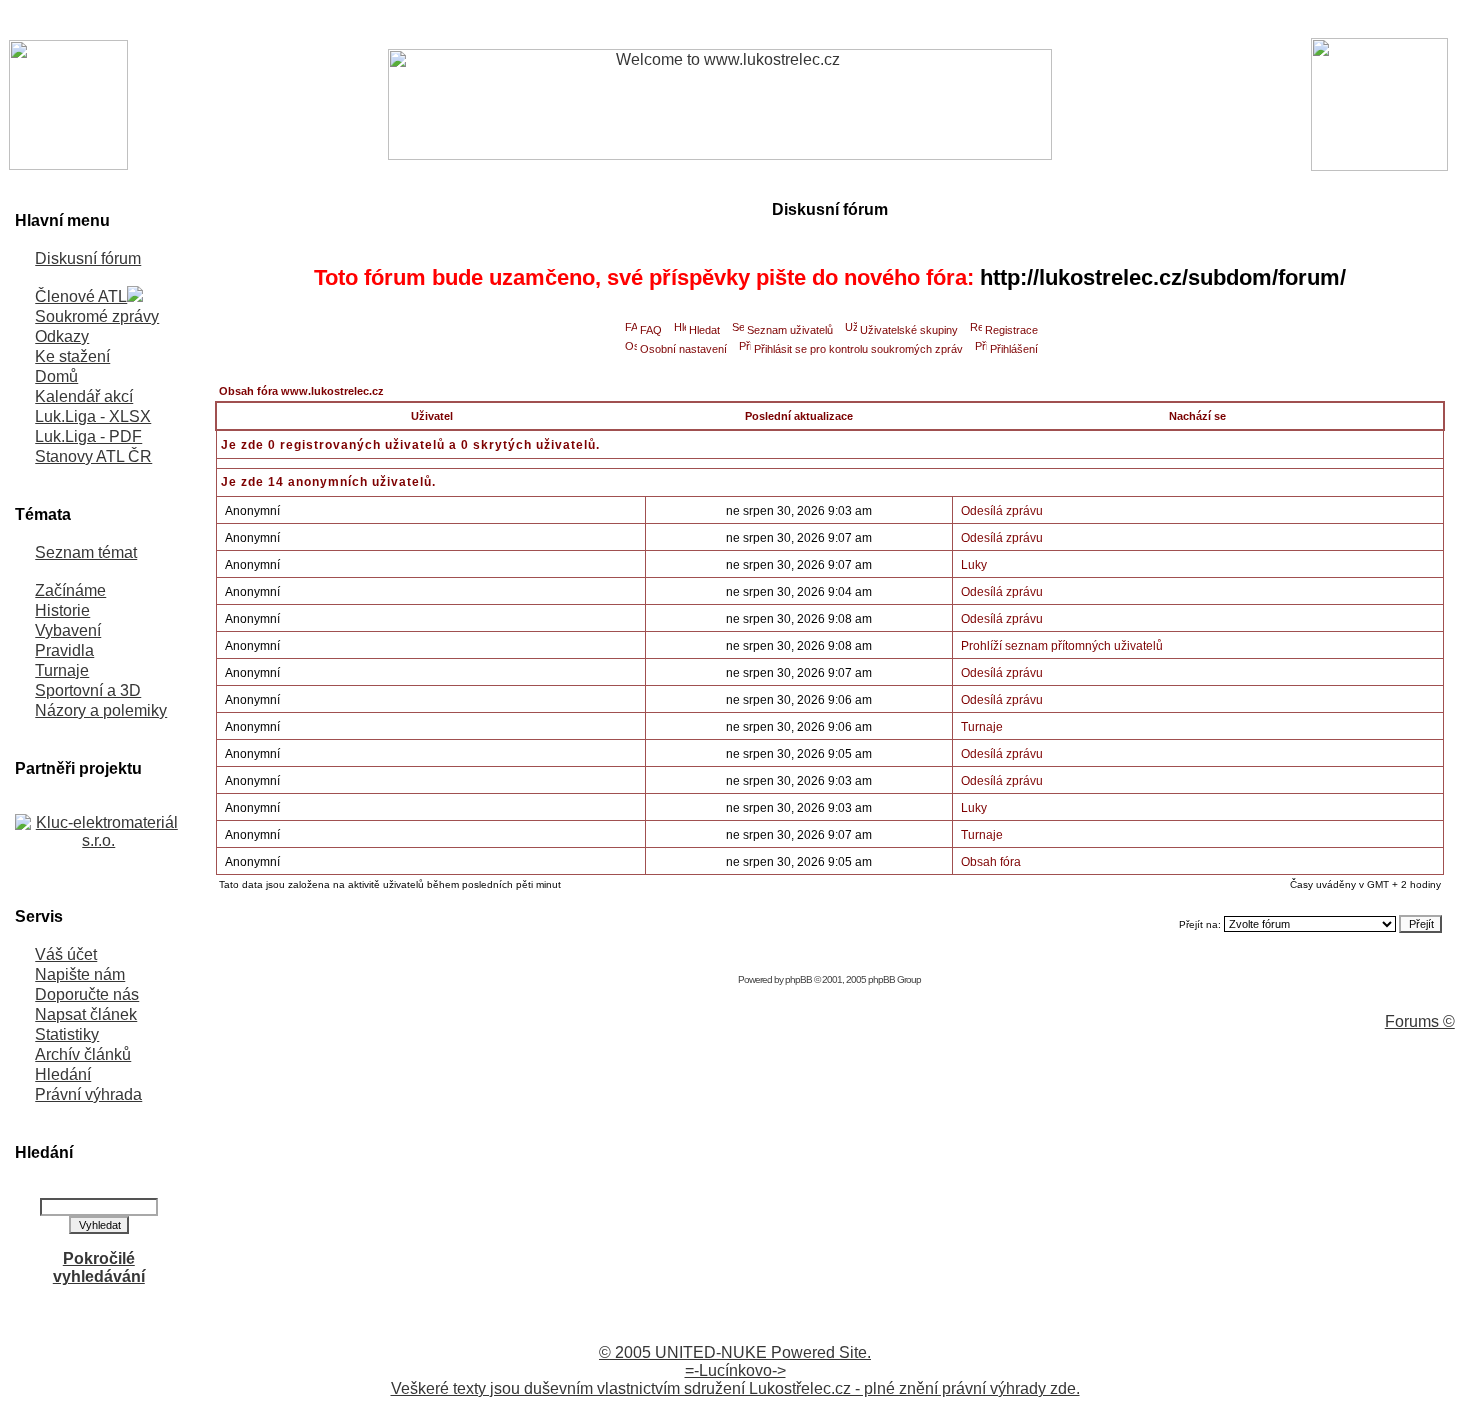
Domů (56, 376)
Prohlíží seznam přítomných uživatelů (1062, 646)
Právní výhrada (88, 1094)
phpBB (798, 979)
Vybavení (68, 630)
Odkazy (62, 336)
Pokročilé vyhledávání (99, 1267)
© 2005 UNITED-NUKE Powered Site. (735, 1352)
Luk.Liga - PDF (88, 436)
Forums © (1420, 1021)
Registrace (1011, 330)
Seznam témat (86, 552)
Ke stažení (72, 356)
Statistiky (67, 1034)
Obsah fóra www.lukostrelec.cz (301, 391)
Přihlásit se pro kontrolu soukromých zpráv (858, 349)
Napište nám (80, 974)
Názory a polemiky (101, 710)
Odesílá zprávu (1002, 511)
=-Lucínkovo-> (735, 1370)
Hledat (704, 330)
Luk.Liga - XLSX (93, 416)
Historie (62, 610)
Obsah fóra (991, 862)
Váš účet (66, 954)
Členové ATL (81, 296)
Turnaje (62, 670)
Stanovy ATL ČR (93, 456)
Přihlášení (1014, 349)
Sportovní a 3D (88, 690)
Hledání (63, 1074)
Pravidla (64, 650)
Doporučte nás (87, 994)
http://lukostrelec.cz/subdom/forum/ (1163, 277)
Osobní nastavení (683, 349)
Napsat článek (86, 1014)
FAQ (651, 330)
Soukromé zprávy (97, 316)
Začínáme (70, 590)
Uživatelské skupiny (909, 330)
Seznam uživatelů (790, 330)
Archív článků (83, 1054)
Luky (974, 565)
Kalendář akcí (84, 396)
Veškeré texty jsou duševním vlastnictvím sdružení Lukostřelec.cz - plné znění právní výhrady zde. (735, 1388)
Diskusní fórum (88, 258)
